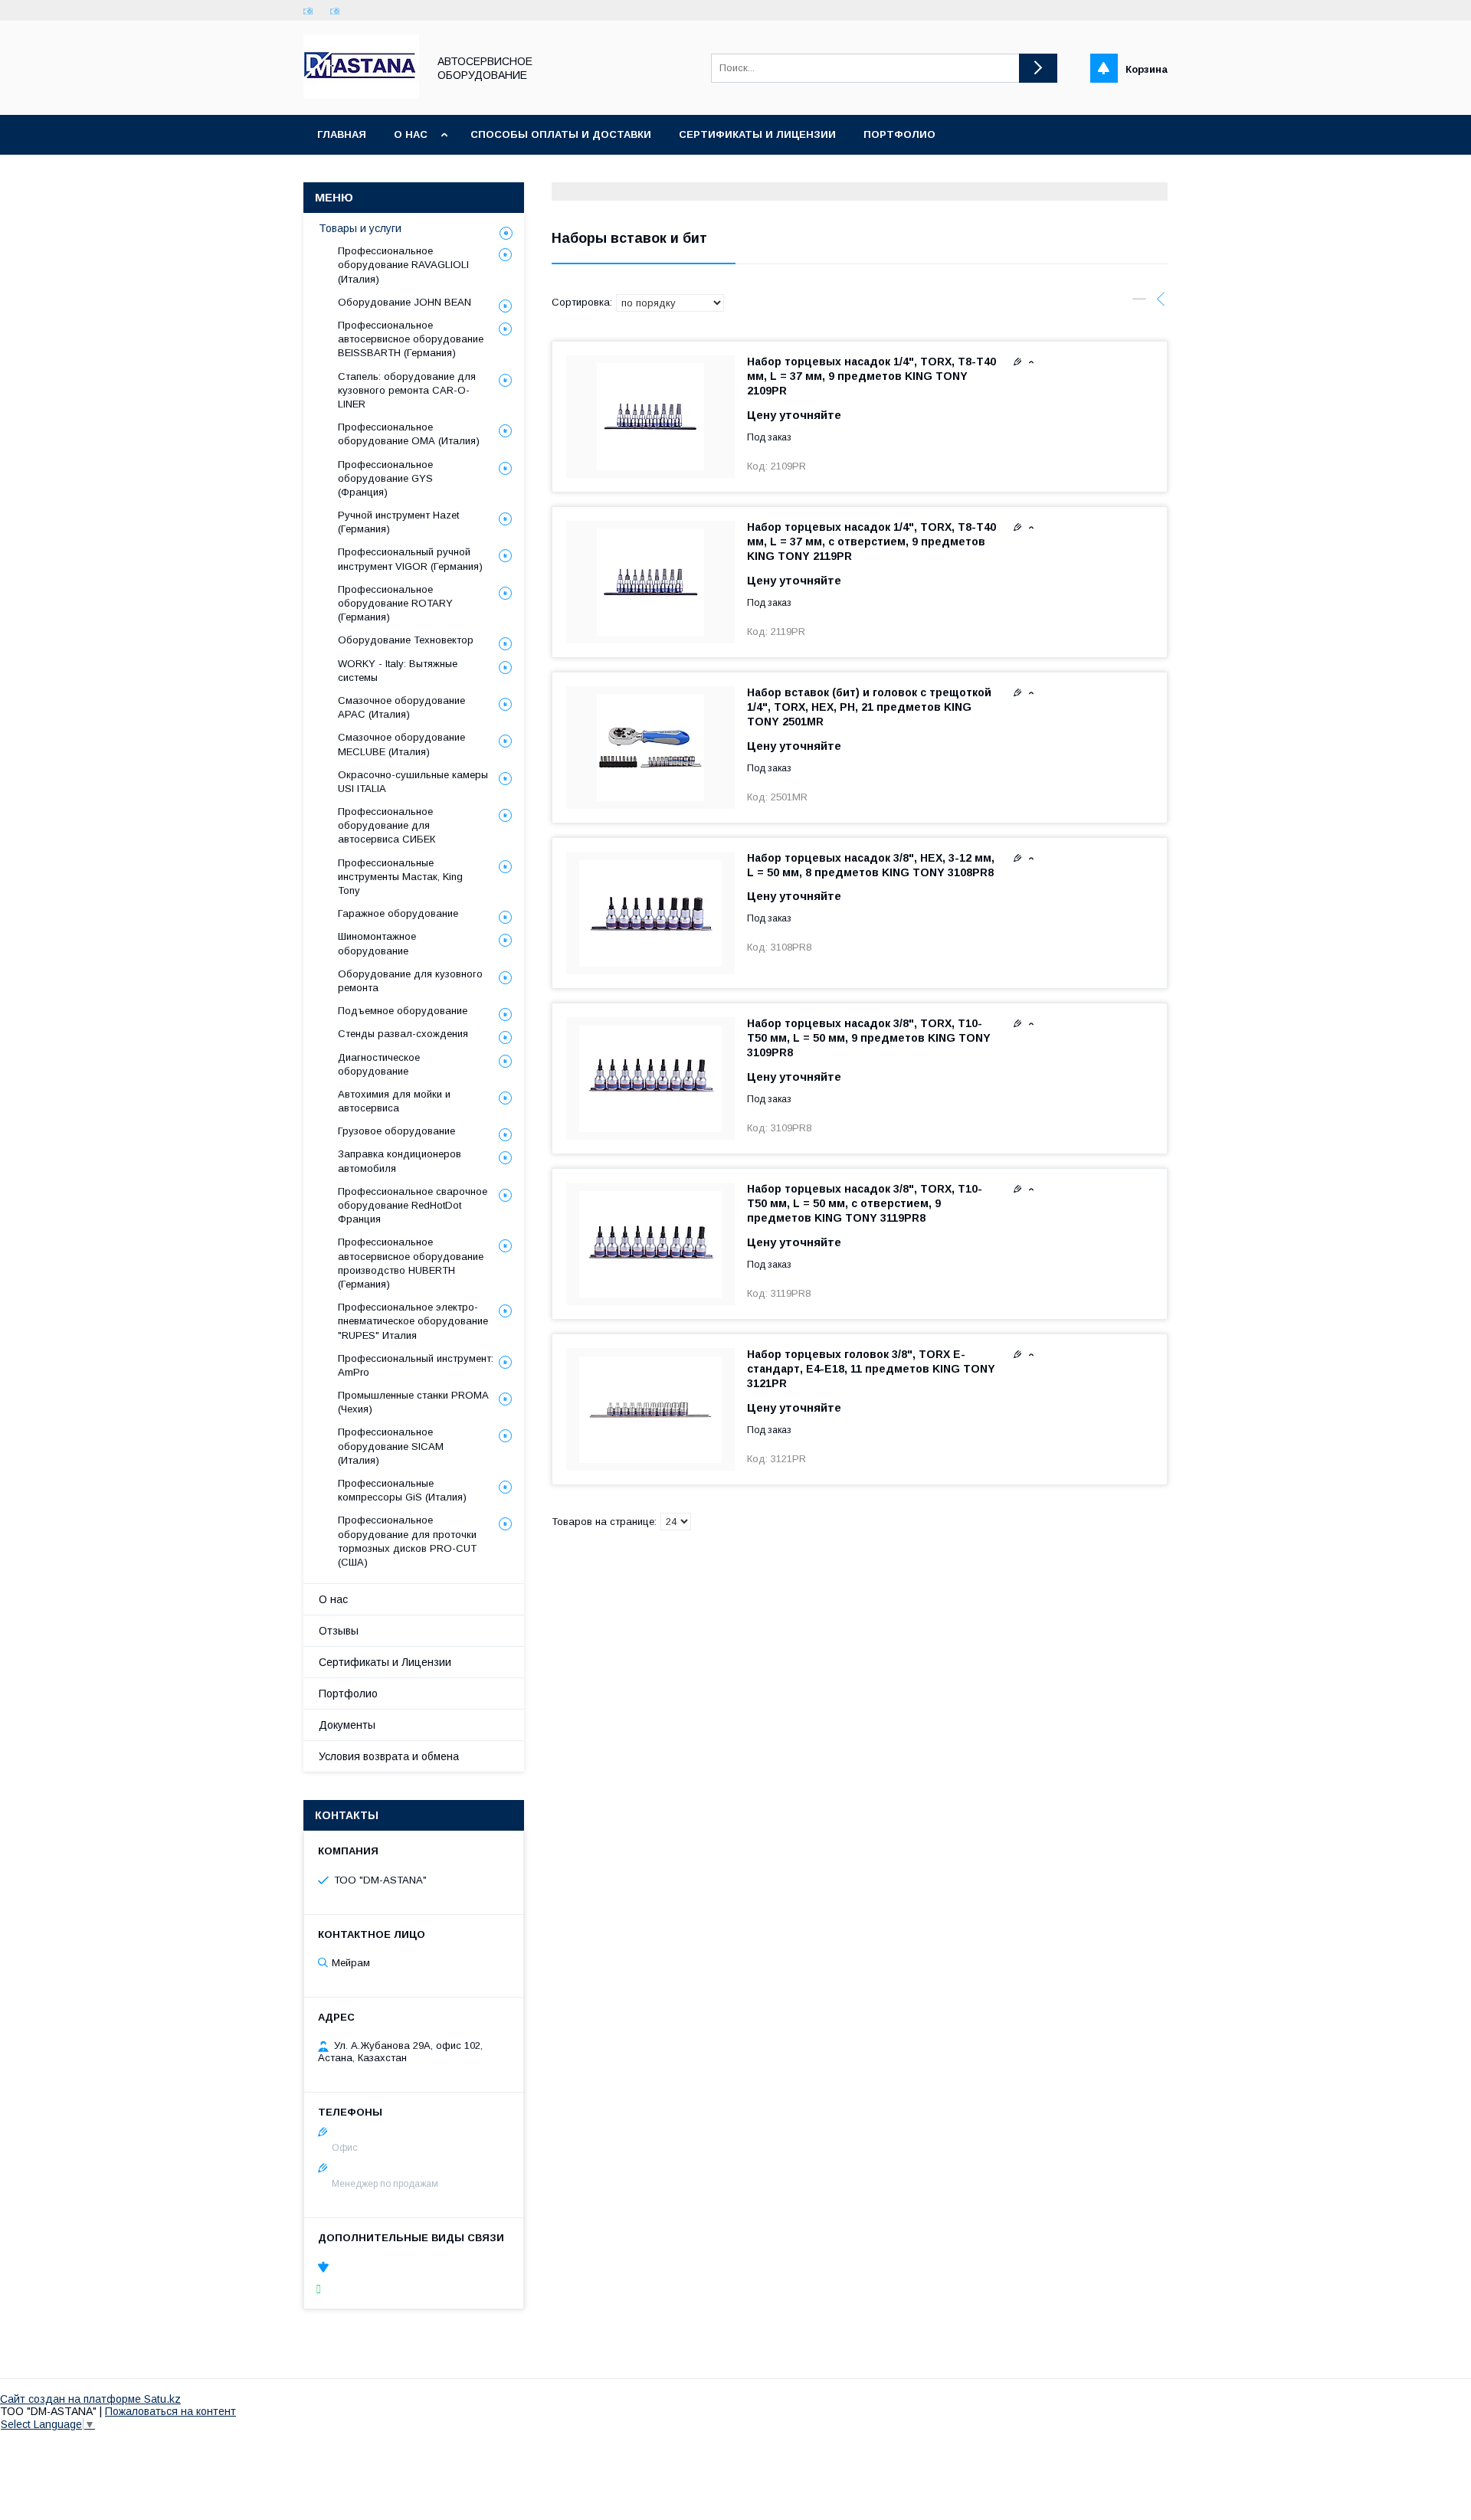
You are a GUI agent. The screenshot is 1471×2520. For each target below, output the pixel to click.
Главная (342, 134)
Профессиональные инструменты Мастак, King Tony (400, 877)
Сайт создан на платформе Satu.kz (90, 2399)
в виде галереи (1139, 303)
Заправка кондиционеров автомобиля (400, 1161)
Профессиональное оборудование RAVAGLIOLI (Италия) (403, 265)
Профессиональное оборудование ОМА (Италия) (409, 434)
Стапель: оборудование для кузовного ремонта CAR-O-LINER (407, 390)
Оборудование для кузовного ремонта (410, 981)
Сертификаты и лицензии (757, 134)
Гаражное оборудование (398, 913)
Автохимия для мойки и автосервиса (394, 1101)
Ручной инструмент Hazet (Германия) (398, 522)
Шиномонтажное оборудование (377, 943)
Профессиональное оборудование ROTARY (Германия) (395, 603)
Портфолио (899, 134)
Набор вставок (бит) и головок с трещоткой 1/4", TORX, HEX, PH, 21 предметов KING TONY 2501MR (869, 707)
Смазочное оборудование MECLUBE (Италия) (401, 744)
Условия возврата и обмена (389, 1756)
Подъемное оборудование (403, 1011)
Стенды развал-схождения (403, 1034)
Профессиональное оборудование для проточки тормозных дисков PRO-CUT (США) (407, 1541)
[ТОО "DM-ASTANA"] (361, 95)
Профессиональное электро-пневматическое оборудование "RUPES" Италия (413, 1321)
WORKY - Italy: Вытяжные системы (398, 671)
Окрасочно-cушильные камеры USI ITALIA (413, 782)
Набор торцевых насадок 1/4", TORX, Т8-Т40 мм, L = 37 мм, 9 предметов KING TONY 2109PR (871, 376)
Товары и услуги (360, 228)
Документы (347, 1725)
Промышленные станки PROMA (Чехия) (413, 1402)
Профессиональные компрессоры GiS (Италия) (402, 1490)
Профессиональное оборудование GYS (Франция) (385, 478)
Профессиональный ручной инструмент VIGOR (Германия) (410, 559)
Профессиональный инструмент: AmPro (416, 1365)
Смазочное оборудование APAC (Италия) (401, 707)
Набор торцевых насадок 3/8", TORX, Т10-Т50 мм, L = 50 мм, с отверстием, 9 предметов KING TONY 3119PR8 (865, 1203)
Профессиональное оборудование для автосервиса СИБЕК (387, 825)
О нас (411, 134)
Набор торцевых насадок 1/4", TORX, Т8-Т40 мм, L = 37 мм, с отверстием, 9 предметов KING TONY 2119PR (871, 542)
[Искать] (1038, 68)
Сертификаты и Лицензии (385, 1662)
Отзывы (339, 1631)
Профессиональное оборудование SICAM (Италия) (391, 1446)
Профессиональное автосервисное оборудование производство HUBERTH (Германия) (411, 1263)
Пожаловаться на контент (170, 2411)
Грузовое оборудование (396, 1131)
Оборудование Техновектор (406, 640)
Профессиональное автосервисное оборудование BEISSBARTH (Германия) (411, 339)
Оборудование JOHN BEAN (405, 302)
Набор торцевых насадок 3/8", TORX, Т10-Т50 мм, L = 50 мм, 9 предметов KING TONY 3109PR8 (869, 1038)
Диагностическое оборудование (379, 1064)
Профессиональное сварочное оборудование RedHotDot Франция (413, 1205)
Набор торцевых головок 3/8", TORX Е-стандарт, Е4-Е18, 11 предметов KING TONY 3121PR (871, 1369)
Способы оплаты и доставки (561, 134)
